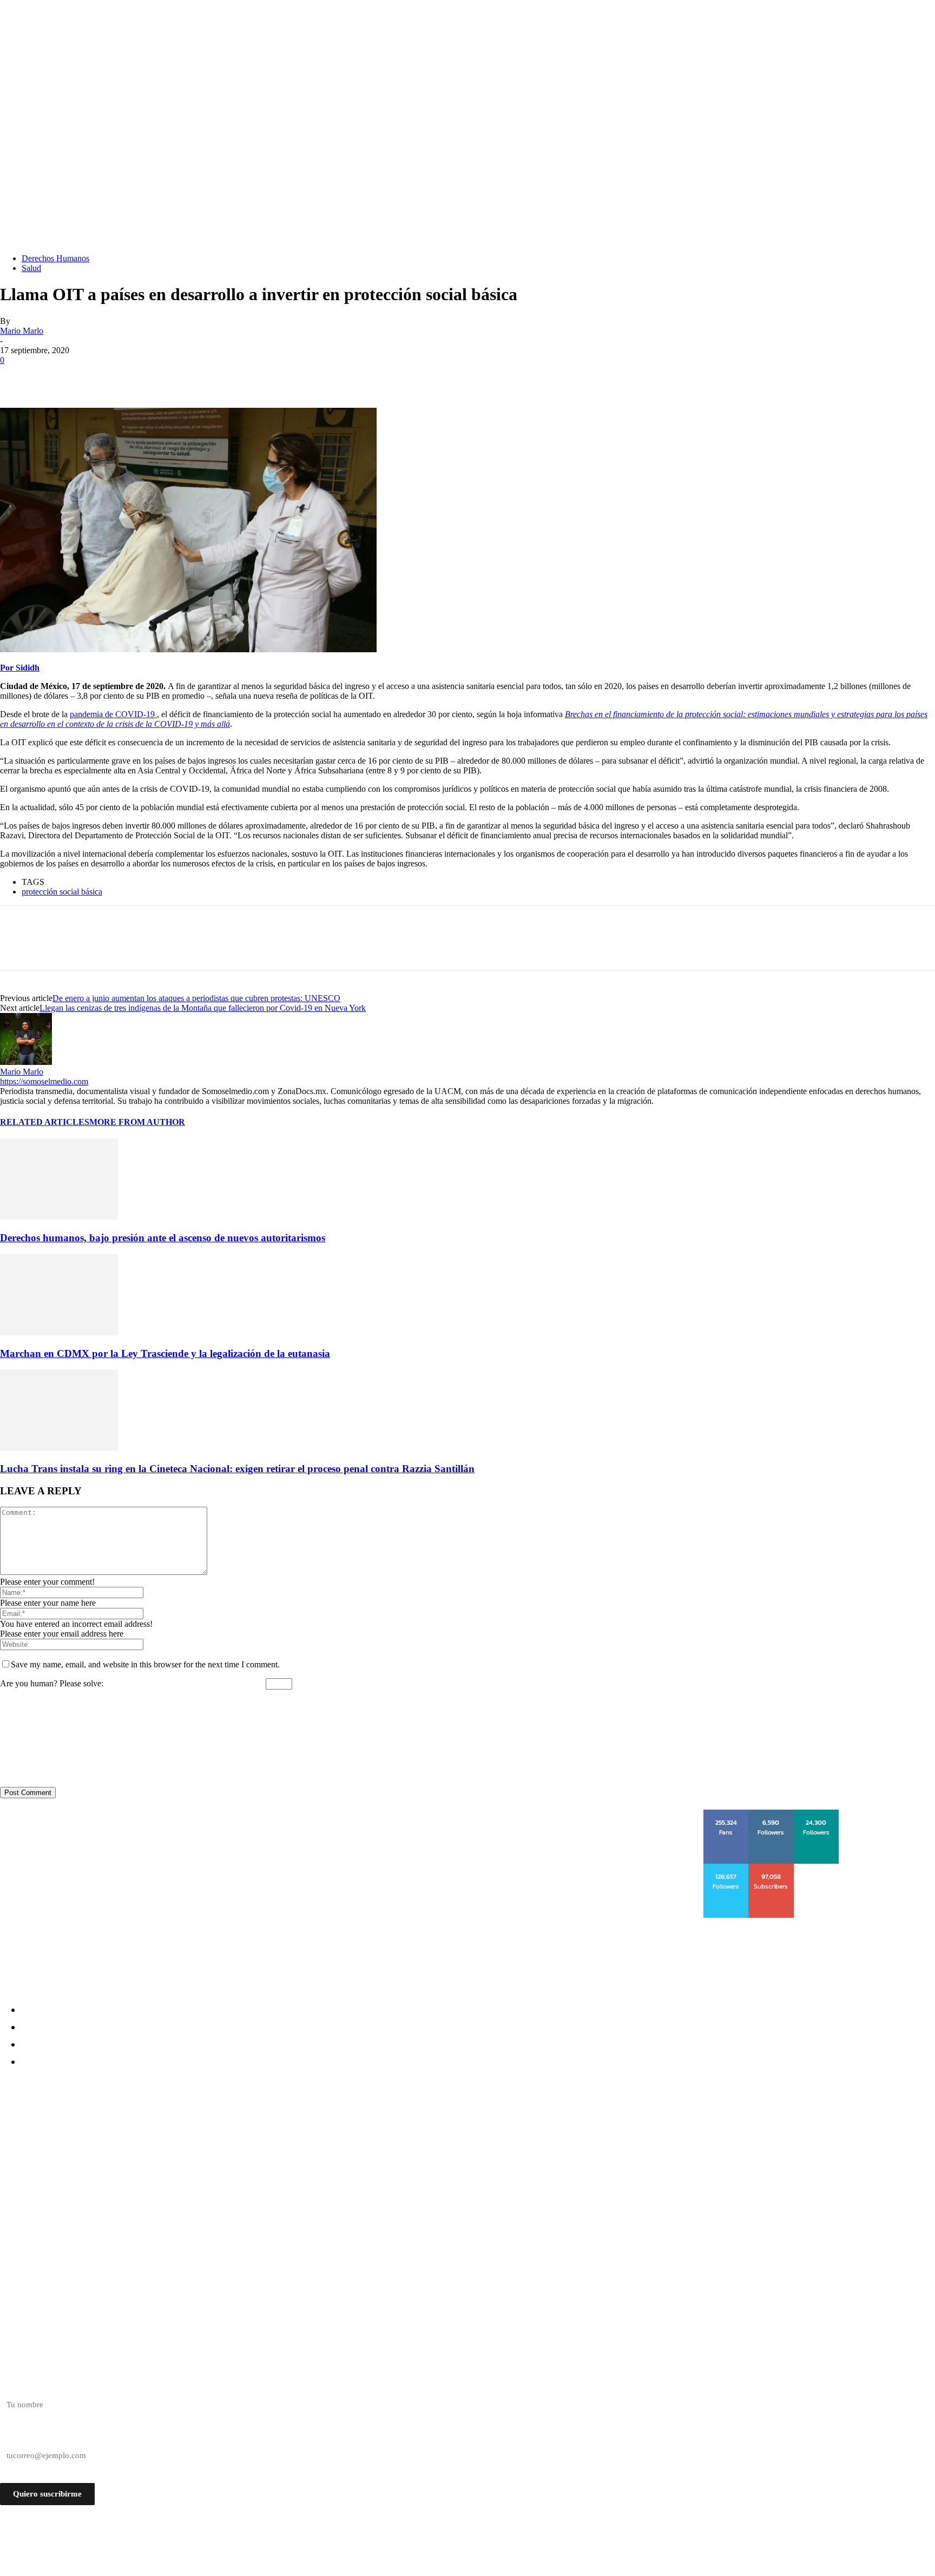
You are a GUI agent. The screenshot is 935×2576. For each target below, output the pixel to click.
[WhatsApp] (135, 376)
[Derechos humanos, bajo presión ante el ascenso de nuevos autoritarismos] (59, 1217)
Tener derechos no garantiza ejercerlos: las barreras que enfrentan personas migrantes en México (233, 2149)
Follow (771, 1813)
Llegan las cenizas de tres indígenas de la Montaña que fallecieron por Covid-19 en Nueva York (203, 1008)
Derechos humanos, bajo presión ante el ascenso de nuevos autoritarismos (163, 1238)
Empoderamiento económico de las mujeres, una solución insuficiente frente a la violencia (216, 2188)
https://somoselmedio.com (44, 1081)
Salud (31, 268)
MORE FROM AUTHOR (137, 1122)
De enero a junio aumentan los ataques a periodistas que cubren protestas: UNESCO (196, 998)
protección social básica (62, 892)
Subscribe (772, 1868)
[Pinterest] (96, 376)
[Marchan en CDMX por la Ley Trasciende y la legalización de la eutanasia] (59, 1332)
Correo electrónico (31, 2436)
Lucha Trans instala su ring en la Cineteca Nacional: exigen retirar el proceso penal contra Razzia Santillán (237, 1469)
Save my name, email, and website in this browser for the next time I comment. (145, 1664)
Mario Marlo (22, 331)
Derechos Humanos (55, 258)
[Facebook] (18, 376)
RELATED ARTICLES (45, 1122)
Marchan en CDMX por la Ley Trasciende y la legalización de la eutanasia (165, 1353)
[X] (57, 376)
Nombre (14, 2386)
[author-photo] (26, 1062)
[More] (174, 376)
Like (727, 1813)
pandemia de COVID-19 (113, 714)
